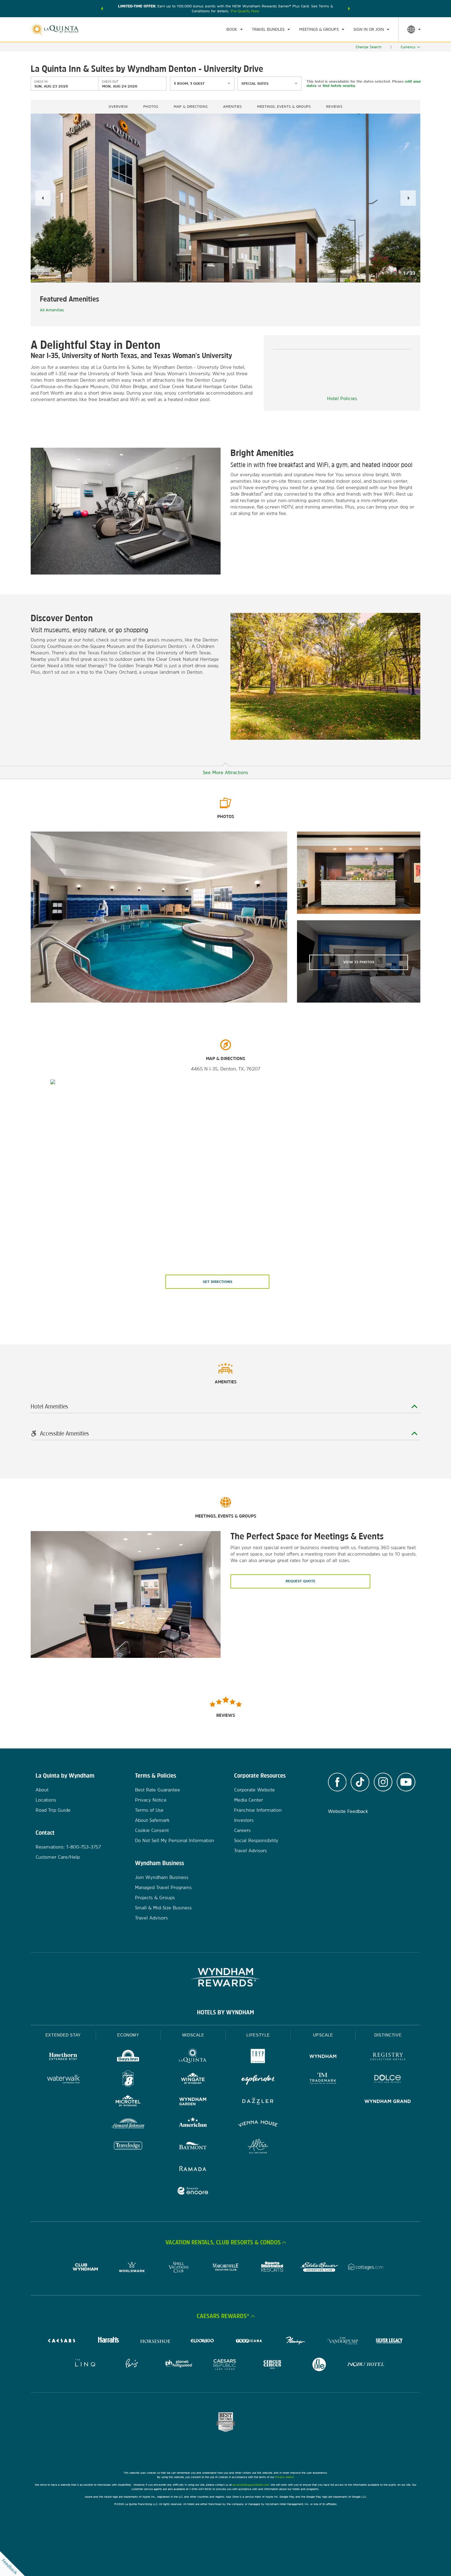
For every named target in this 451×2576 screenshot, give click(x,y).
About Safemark (152, 1820)
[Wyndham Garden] (193, 2102)
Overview (118, 107)
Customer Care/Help (58, 1857)
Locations (46, 1800)
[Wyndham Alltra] (258, 2147)
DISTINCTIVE (388, 2035)
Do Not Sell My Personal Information (175, 1840)
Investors (244, 1820)
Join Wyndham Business (162, 1877)
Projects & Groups (155, 1898)
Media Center (249, 1800)
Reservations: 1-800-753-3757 (68, 1847)
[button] (102, 9)
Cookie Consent (152, 1830)
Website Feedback (348, 1811)
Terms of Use (149, 1810)
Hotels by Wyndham (225, 2012)
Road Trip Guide (53, 1810)
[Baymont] (193, 2147)
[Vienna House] (258, 2124)
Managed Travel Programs (163, 1887)
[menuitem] (235, 29)
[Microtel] (128, 2102)
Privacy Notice (151, 1800)
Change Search (368, 47)
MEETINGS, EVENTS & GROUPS (284, 107)
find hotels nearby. (339, 86)
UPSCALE (323, 2035)
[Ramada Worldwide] (193, 2169)
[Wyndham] (323, 2057)
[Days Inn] (128, 2057)
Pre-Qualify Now (245, 11)
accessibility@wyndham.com (251, 2485)
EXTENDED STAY (63, 2035)
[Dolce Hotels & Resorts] (388, 2080)
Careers (242, 1830)
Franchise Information (258, 1810)
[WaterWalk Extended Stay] (63, 2080)
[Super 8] (128, 2080)
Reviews (334, 107)
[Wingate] (193, 2080)
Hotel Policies (342, 398)
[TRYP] (258, 2057)
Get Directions (218, 1282)
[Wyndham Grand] (388, 2102)
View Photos (359, 962)
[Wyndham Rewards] (225, 1977)
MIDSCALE (193, 2035)
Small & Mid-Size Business (163, 1908)
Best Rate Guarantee (158, 1790)
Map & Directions (191, 107)
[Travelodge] (128, 2147)
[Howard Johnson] (128, 2124)
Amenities (232, 107)
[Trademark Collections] (323, 2080)
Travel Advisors (151, 1918)
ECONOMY (128, 2035)
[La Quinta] (193, 2057)
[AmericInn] (193, 2124)
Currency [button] (408, 47)
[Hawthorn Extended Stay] (63, 2057)
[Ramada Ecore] (193, 2192)
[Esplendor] (258, 2080)
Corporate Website (254, 1790)
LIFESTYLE (258, 2035)
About (42, 1790)
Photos (151, 107)
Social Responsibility (256, 1840)
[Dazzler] (258, 2102)
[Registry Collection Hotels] (388, 2057)
